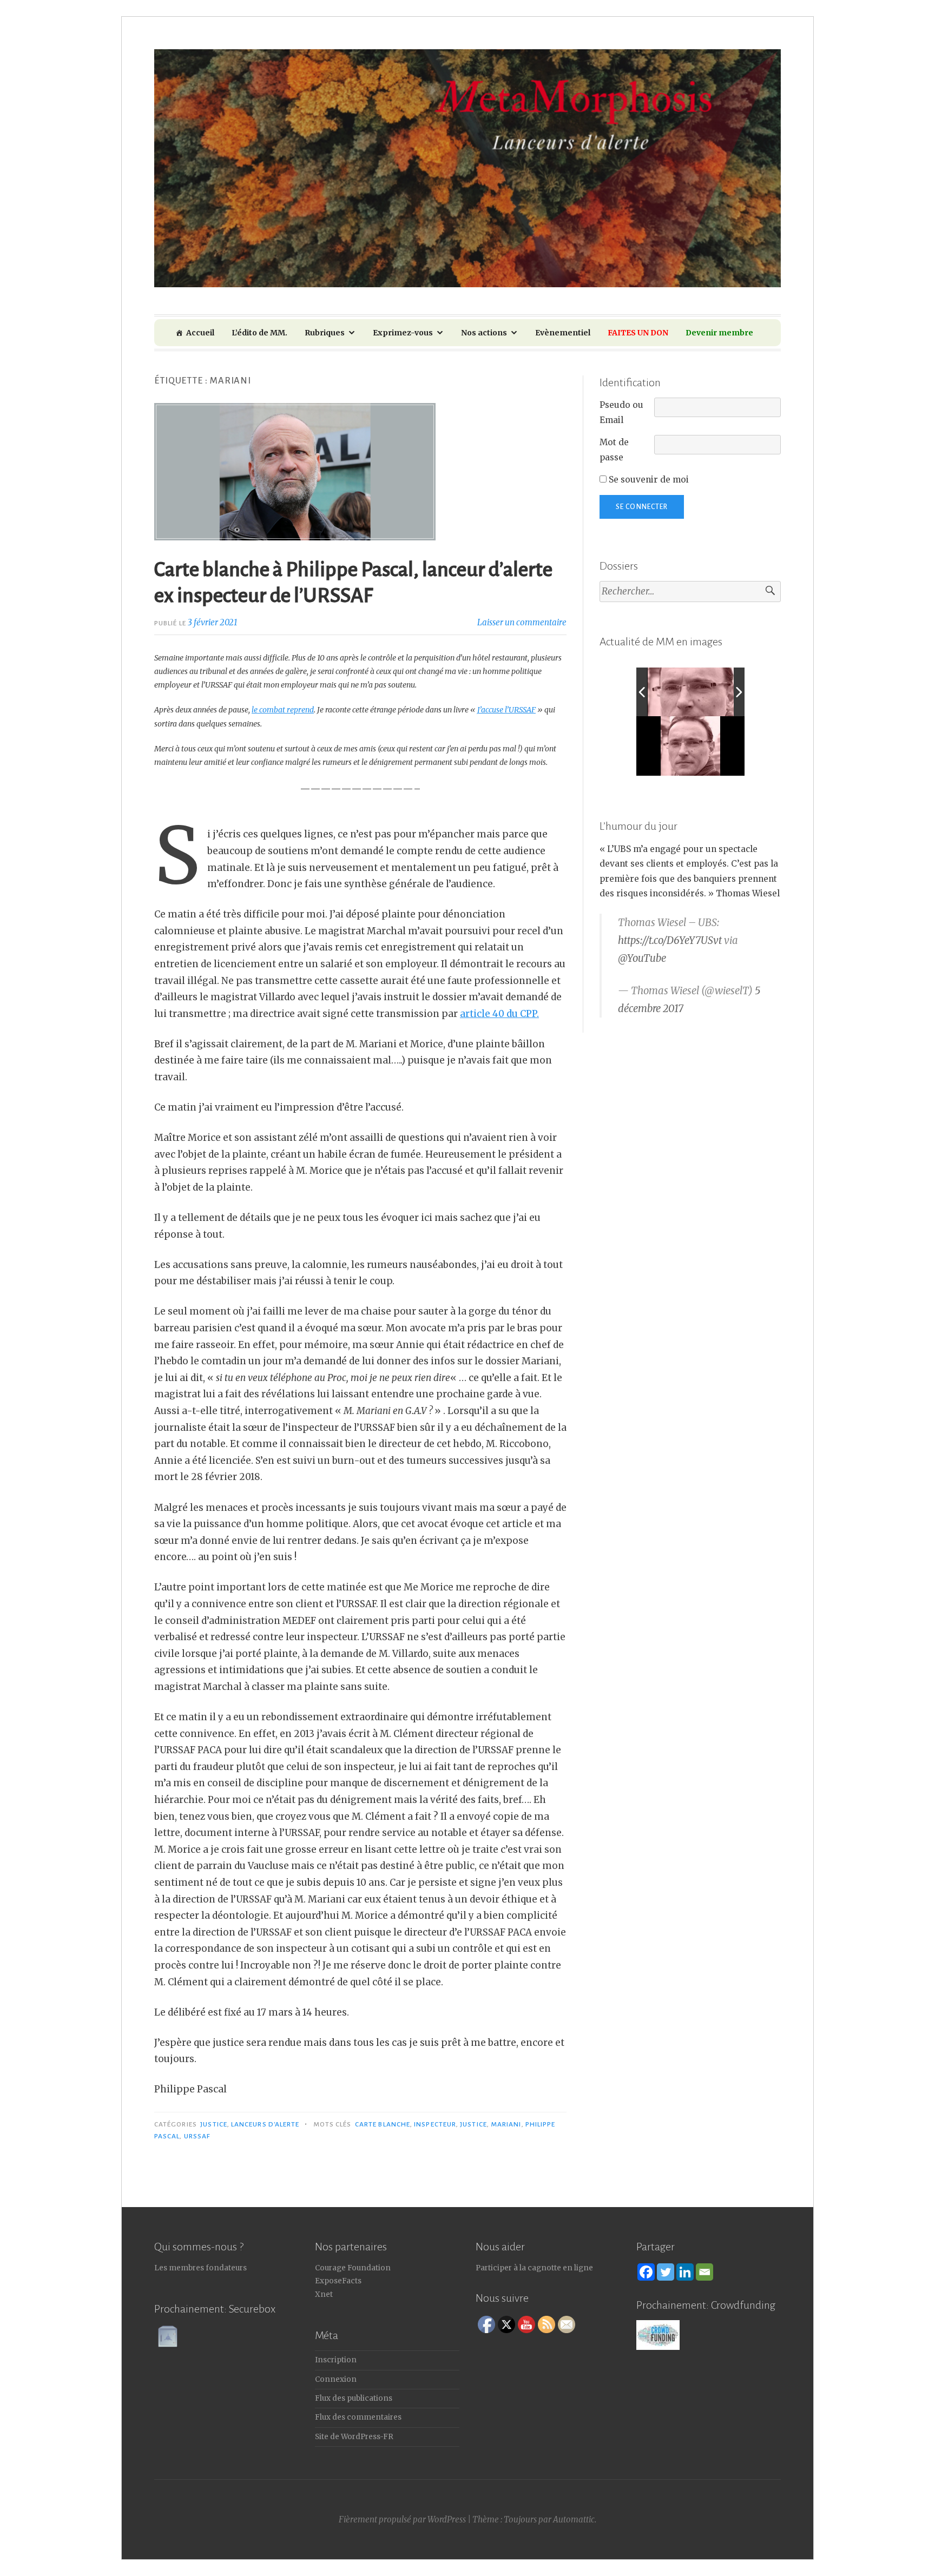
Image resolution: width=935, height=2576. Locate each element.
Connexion (336, 2379)
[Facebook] (646, 2272)
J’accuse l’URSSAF (506, 710)
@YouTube (642, 958)
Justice (214, 2124)
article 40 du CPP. (499, 1014)
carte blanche (383, 2124)
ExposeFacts (338, 2281)
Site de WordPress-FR (354, 2437)
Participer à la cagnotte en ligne (534, 2268)
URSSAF (197, 2136)
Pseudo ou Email (621, 412)
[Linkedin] (685, 2272)
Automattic (574, 2519)
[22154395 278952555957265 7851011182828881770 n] (696, 692)
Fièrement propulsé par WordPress (402, 2519)
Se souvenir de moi (648, 480)
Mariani (506, 2124)
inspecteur (435, 2124)
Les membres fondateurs (200, 2268)
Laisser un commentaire (522, 622)
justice (473, 2124)
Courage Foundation (353, 2268)
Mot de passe (614, 450)
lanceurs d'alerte (265, 2124)
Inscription (336, 2360)
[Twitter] (666, 2272)
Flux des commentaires (358, 2417)
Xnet (324, 2294)
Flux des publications (354, 2398)
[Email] (704, 2272)
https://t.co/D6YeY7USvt (670, 940)
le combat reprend (283, 710)
